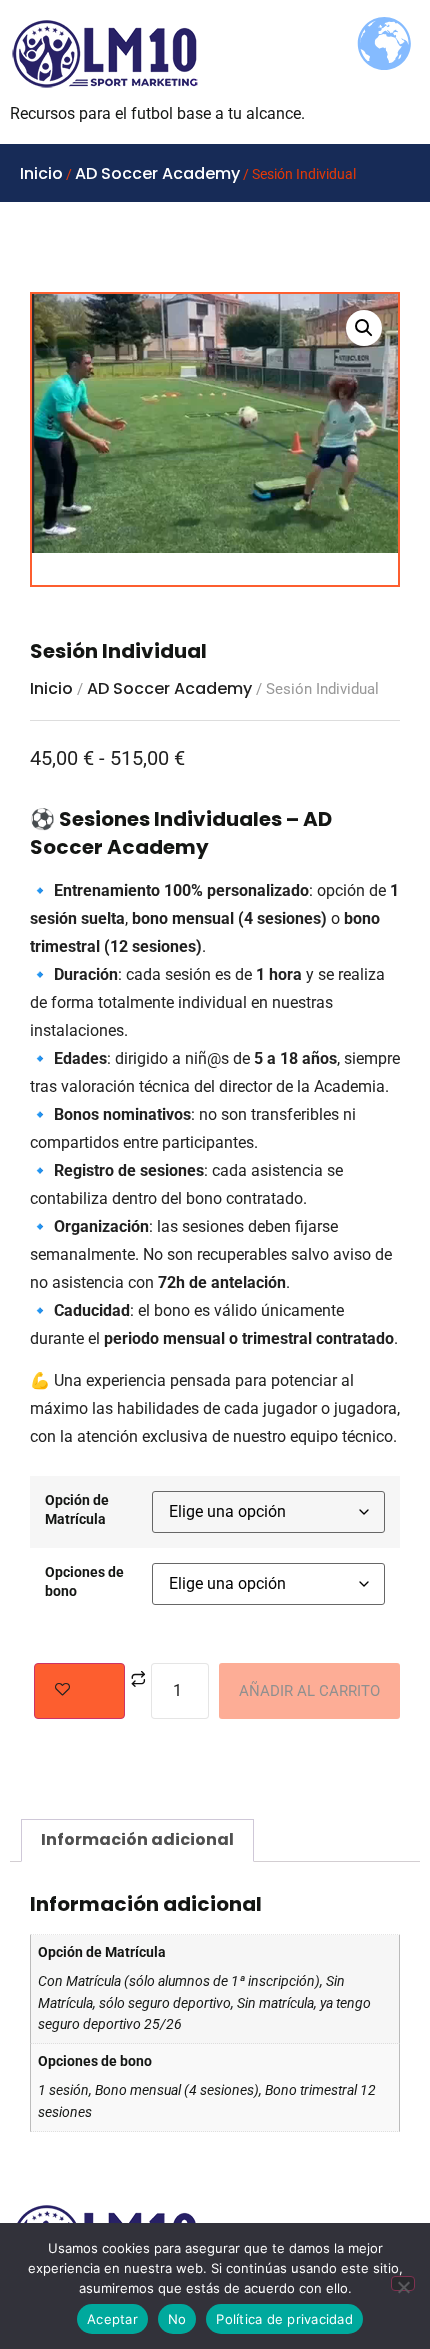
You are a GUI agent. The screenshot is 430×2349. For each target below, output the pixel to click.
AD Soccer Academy (157, 173)
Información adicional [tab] (137, 1839)
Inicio (41, 173)
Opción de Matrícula (77, 1510)
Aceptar (112, 2319)
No (177, 2319)
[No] (403, 2283)
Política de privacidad (284, 2319)
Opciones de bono (84, 1582)
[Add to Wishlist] (79, 1691)
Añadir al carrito (309, 1691)
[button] (364, 328)
